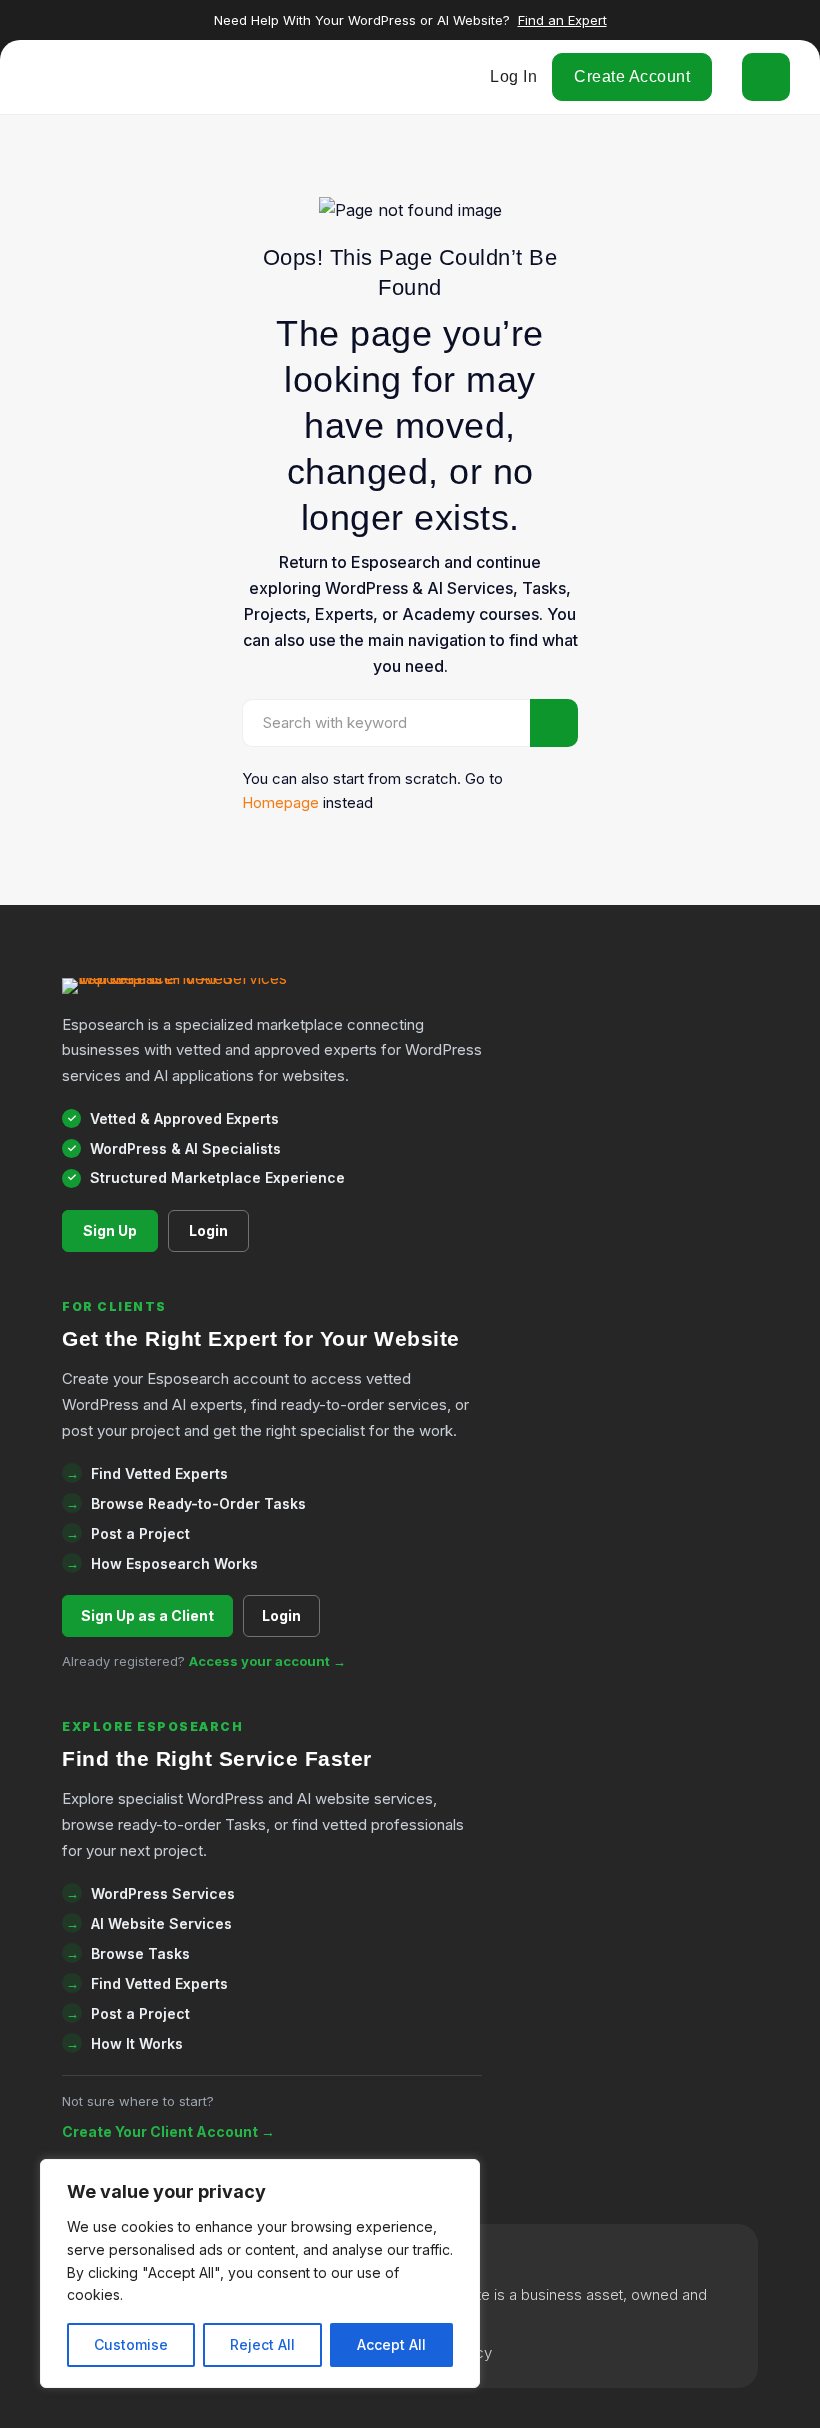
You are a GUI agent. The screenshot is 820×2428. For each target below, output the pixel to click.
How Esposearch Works (162, 1563)
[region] (260, 2273)
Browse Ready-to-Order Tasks (186, 1503)
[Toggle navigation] (766, 77)
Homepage (280, 802)
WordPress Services (150, 1893)
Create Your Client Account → (168, 2131)
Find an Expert (562, 20)
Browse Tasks (128, 1953)
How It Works (124, 2043)
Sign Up (110, 1230)
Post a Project (128, 1533)
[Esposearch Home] (184, 986)
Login (208, 1230)
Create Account (632, 76)
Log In (513, 76)
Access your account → (267, 1661)
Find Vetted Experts (147, 1473)
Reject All (262, 2344)
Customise (131, 2344)
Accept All (391, 2344)
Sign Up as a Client (147, 1615)
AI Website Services (149, 1923)
